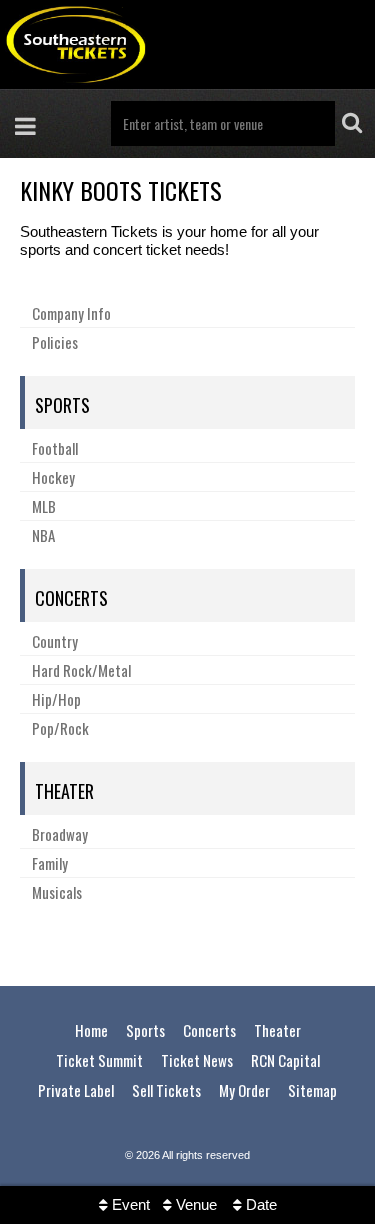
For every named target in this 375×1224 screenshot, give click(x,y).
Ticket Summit (99, 1060)
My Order (244, 1090)
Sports (62, 405)
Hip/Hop (56, 699)
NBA (43, 535)
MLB (44, 506)
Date (259, 1204)
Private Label (76, 1090)
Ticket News (197, 1060)
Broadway (60, 834)
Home (91, 1030)
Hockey (53, 477)
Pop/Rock (60, 728)
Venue (194, 1204)
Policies (55, 342)
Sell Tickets (166, 1090)
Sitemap (312, 1090)
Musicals (57, 892)
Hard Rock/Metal (81, 670)
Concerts (71, 598)
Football (55, 448)
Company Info (71, 313)
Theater (64, 791)
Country (55, 641)
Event (129, 1204)
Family (50, 863)
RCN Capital (285, 1060)
